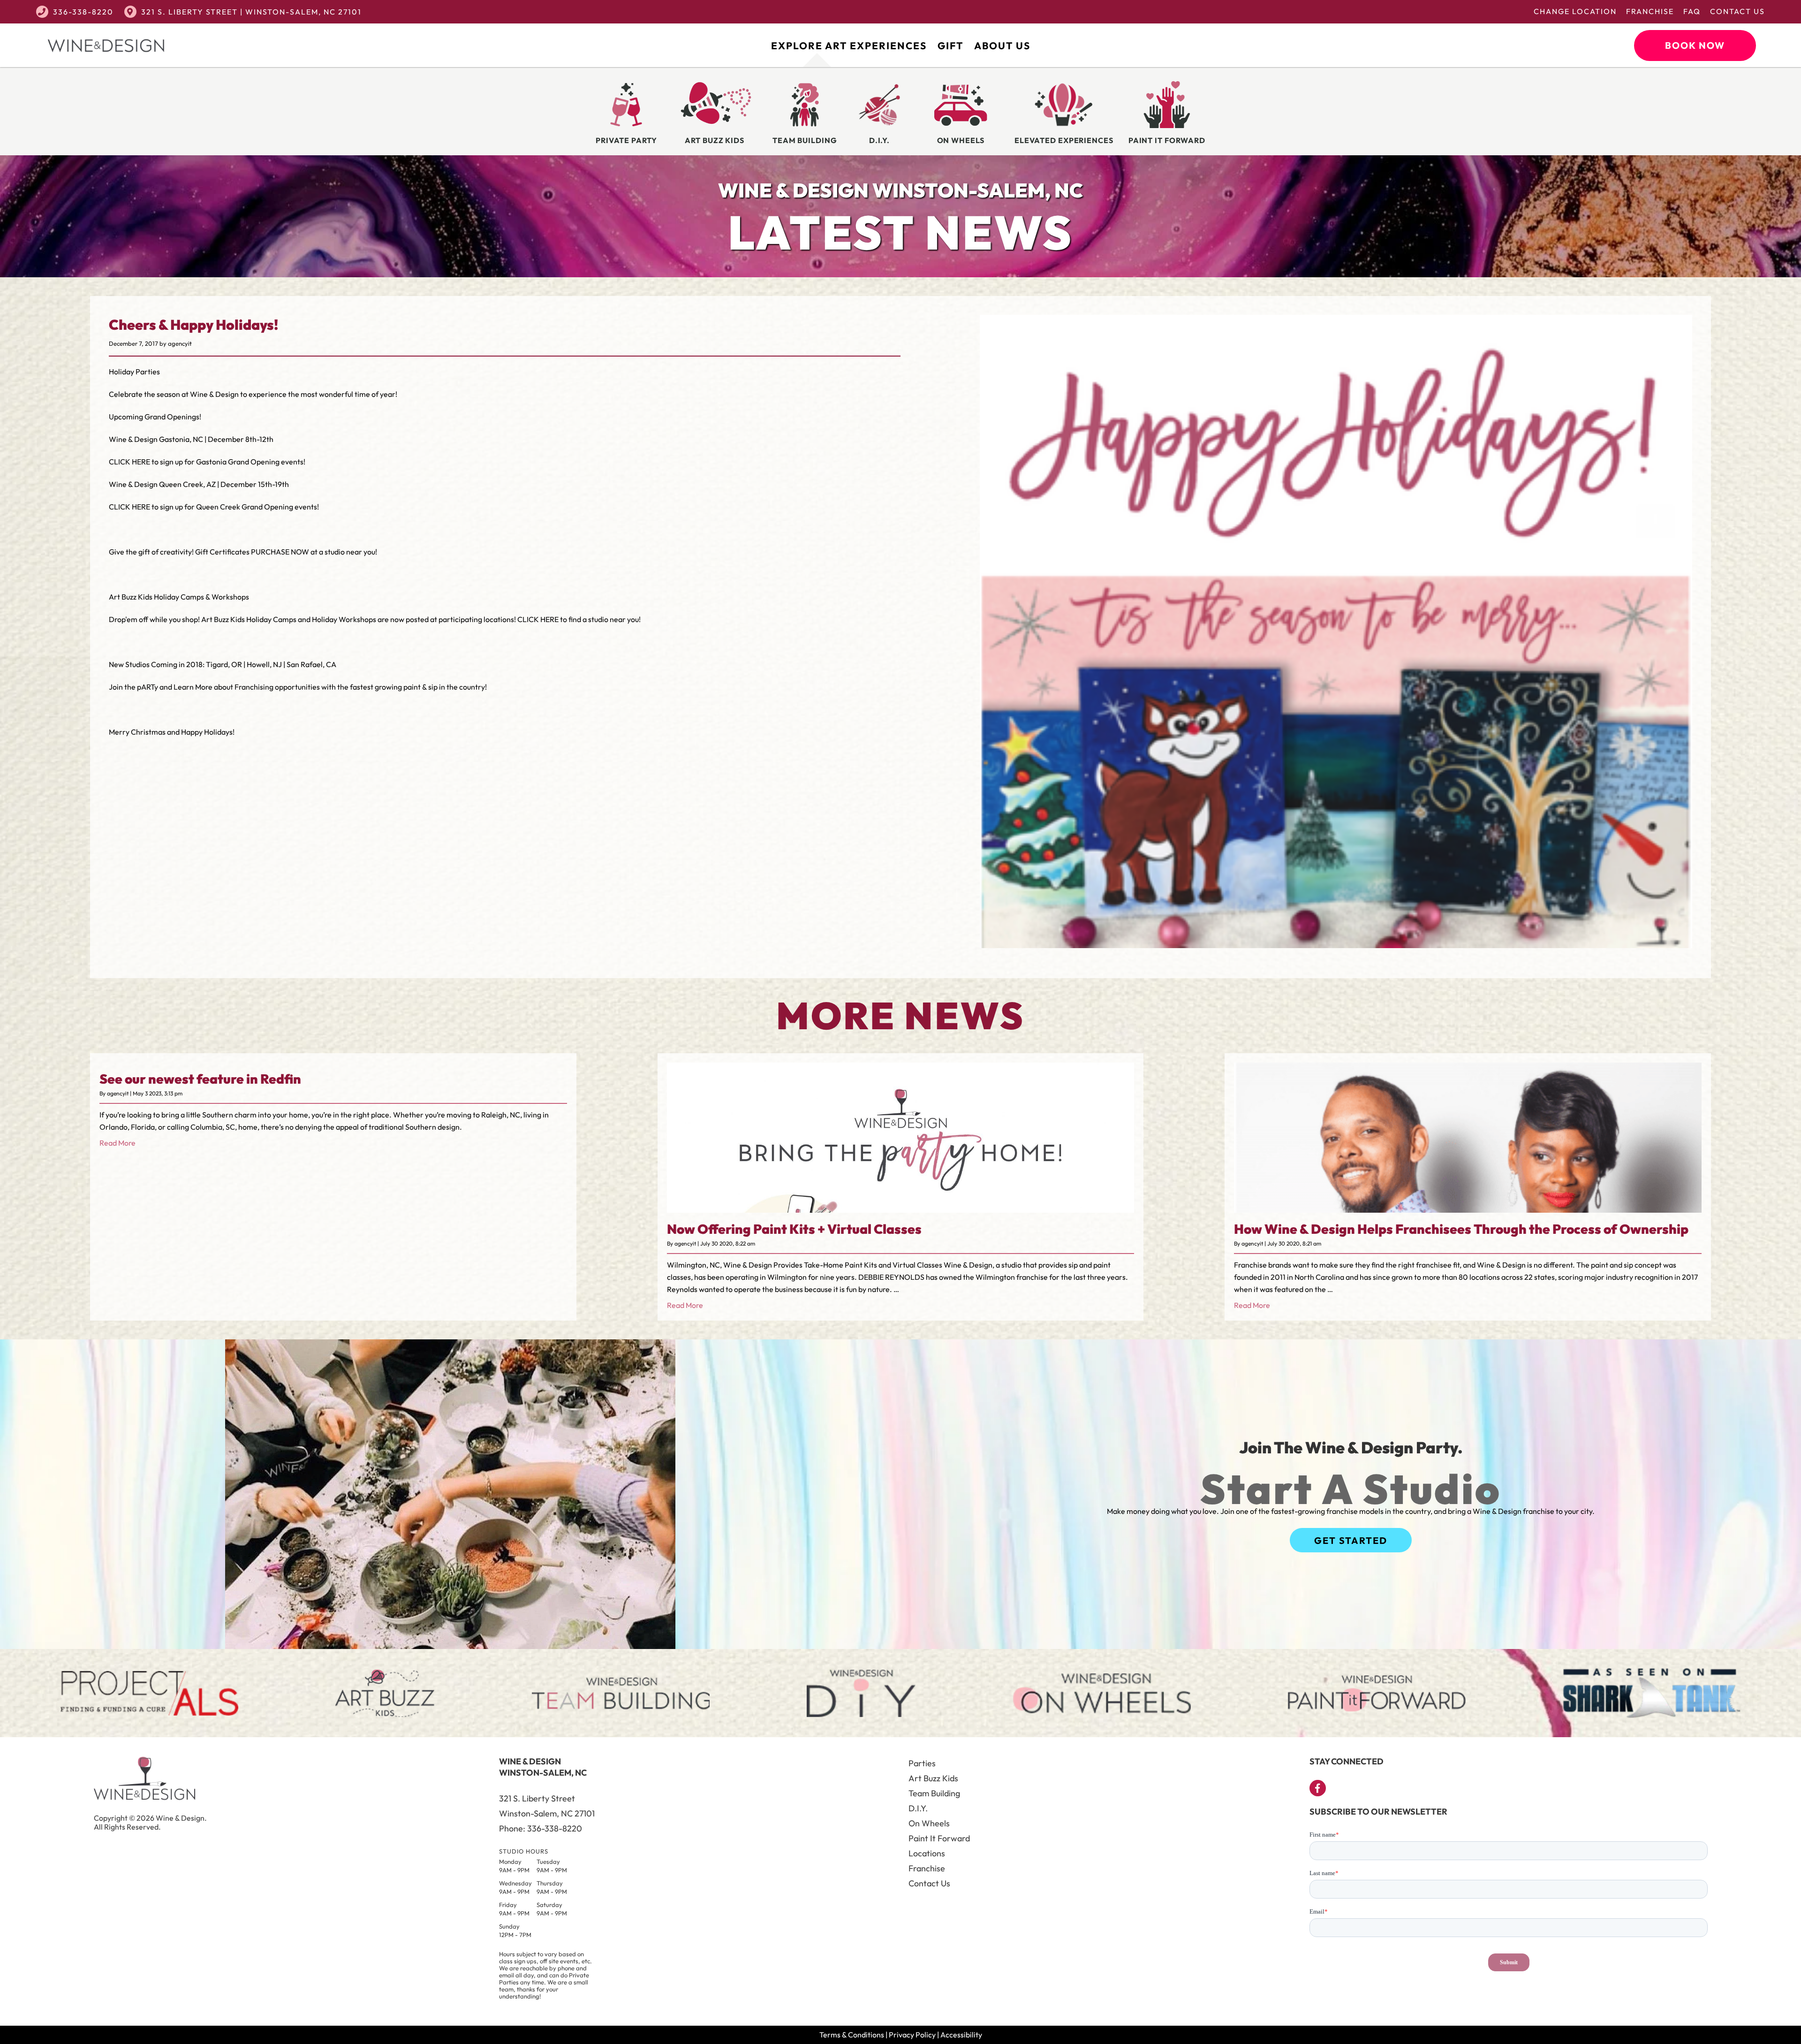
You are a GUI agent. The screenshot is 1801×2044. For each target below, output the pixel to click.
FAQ (1692, 11)
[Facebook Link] (1318, 1788)
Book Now (1695, 45)
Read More (117, 1143)
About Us (1002, 46)
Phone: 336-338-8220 (541, 1828)
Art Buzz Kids (933, 1778)
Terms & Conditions (852, 2035)
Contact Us (1737, 11)
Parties (922, 1763)
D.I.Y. (918, 1808)
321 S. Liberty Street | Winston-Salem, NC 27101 (251, 12)
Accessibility (961, 2035)
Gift (950, 46)
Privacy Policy (912, 2035)
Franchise (1650, 11)
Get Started (1351, 1540)
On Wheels (929, 1823)
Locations (927, 1853)
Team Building (934, 1793)
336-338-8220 (83, 12)
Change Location (1575, 11)
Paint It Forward (939, 1838)
